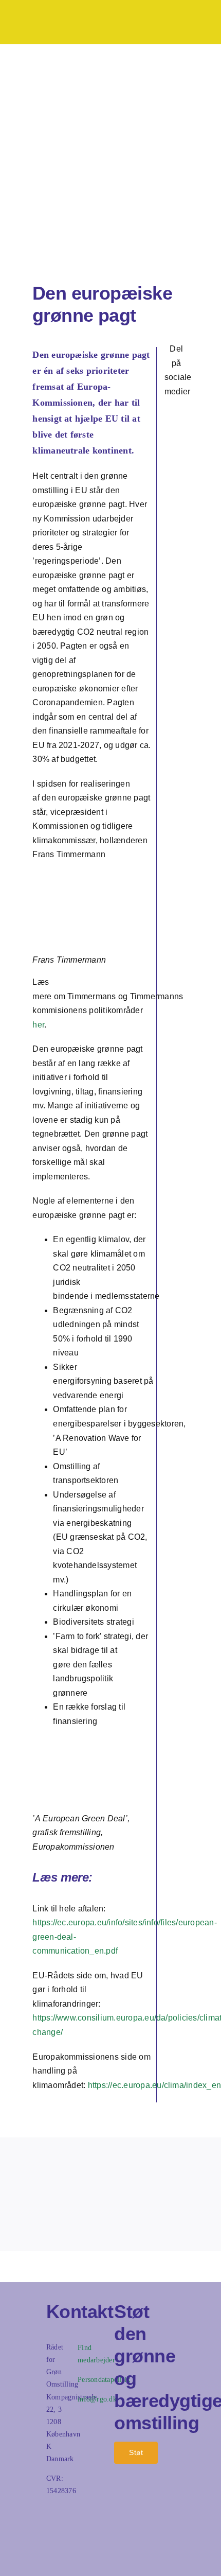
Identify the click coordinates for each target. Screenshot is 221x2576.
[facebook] (168, 411)
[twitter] (185, 411)
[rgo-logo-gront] (41, 16)
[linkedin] (177, 430)
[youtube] (48, 2546)
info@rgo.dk (97, 2399)
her (38, 1025)
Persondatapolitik (104, 2380)
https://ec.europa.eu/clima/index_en (154, 2085)
